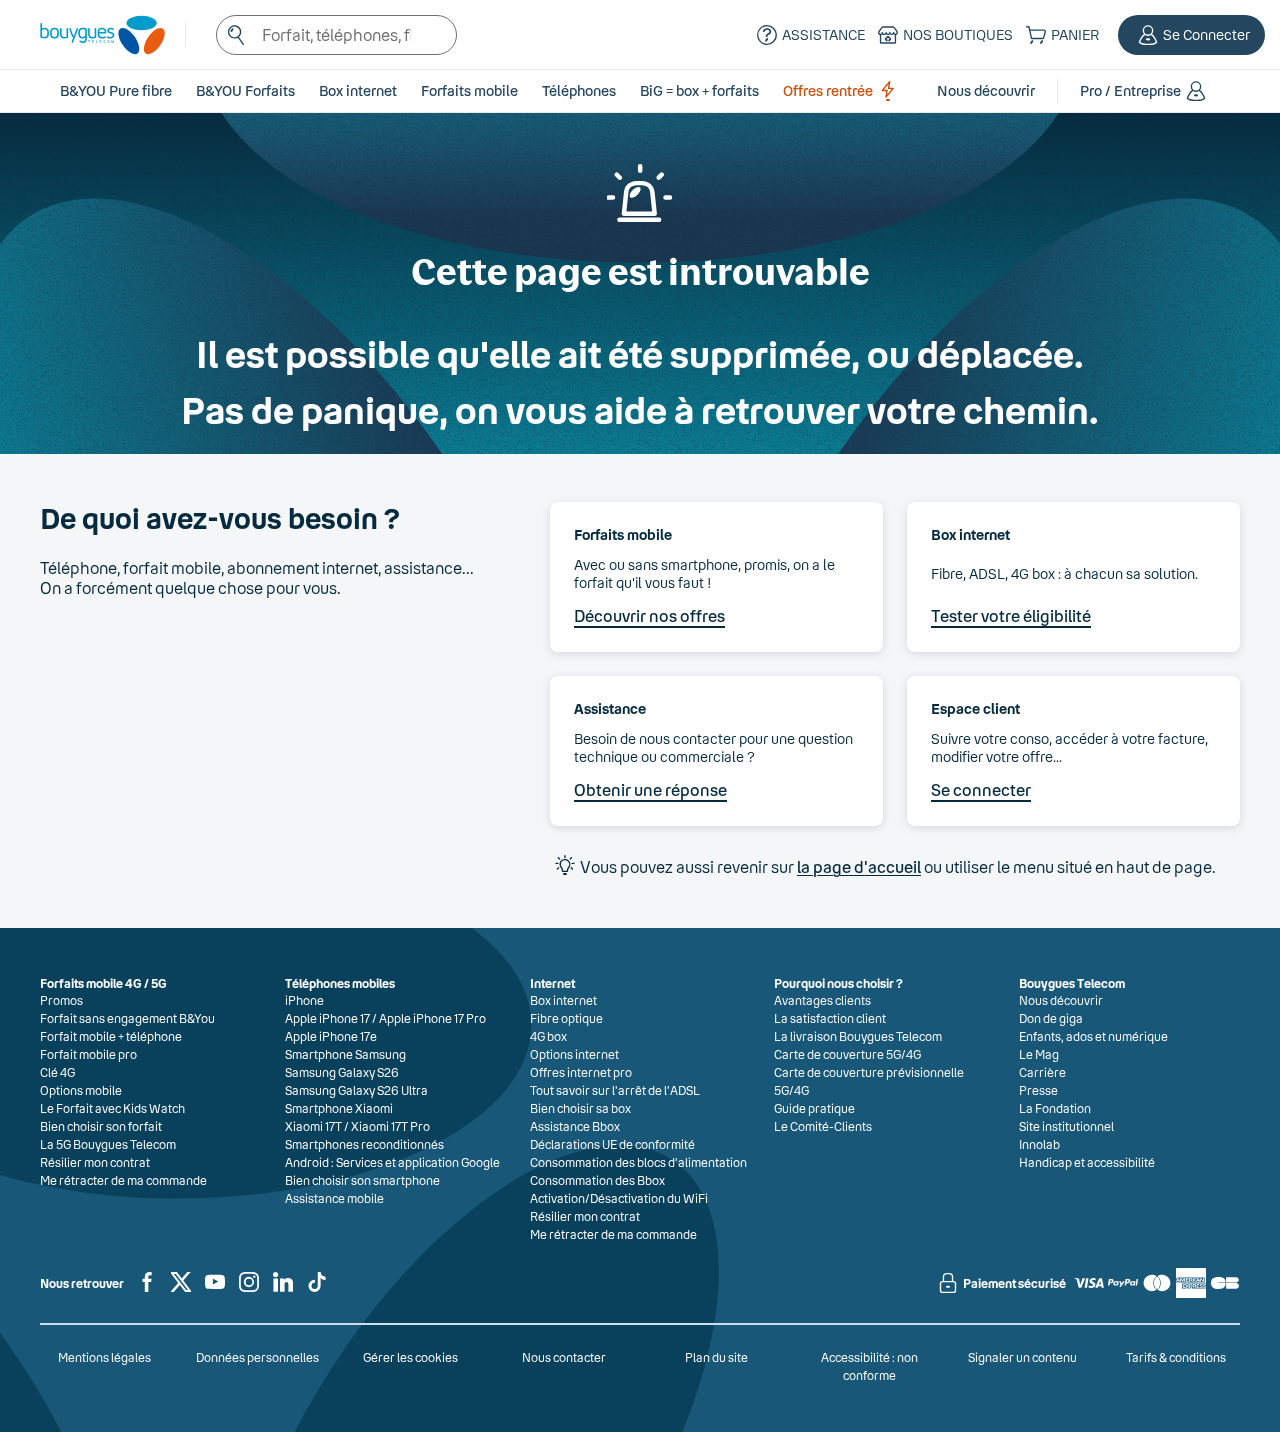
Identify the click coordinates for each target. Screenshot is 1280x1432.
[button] (1191, 35)
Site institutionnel (1066, 1126)
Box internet (563, 1000)
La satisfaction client (830, 1018)
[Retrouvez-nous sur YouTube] (215, 1290)
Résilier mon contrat (95, 1162)
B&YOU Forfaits (245, 90)
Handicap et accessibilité (1087, 1162)
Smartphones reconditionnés (364, 1144)
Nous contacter (564, 1357)
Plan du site (716, 1357)
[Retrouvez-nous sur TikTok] (317, 1290)
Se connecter (981, 789)
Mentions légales (104, 1357)
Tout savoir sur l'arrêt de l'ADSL (615, 1090)
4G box (548, 1036)
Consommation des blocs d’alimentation (638, 1162)
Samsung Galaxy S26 (342, 1072)
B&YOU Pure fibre (116, 90)
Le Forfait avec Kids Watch (112, 1108)
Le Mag (1039, 1054)
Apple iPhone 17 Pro (432, 1018)
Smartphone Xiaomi (339, 1108)
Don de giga (1051, 1018)
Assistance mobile (334, 1198)
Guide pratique (814, 1108)
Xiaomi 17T (313, 1126)
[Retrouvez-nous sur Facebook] (147, 1290)
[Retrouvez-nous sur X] (181, 1290)
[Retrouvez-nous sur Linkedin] (283, 1290)
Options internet (574, 1054)
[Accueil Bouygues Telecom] (92, 35)
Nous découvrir (1061, 1000)
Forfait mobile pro (88, 1054)
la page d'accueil (859, 866)
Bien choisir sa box (580, 1108)
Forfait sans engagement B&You (127, 1018)
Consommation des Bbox (597, 1180)
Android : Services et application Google (392, 1162)
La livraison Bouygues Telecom (858, 1036)
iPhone (304, 1000)
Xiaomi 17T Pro (390, 1126)
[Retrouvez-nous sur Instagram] (249, 1290)
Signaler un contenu (1022, 1357)
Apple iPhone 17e (331, 1036)
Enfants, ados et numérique (1093, 1036)
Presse (1038, 1090)
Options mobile (81, 1090)
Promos (61, 1000)
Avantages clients (822, 1000)
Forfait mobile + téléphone (111, 1036)
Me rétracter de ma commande (123, 1180)
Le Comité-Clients (823, 1126)
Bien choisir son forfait (101, 1126)
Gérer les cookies (410, 1357)
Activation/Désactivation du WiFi (619, 1198)
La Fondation (1055, 1108)
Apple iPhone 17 (327, 1018)
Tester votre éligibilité (1011, 615)
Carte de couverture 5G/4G (847, 1054)
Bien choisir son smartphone (362, 1180)
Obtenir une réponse (650, 789)
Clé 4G (57, 1072)
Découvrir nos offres (649, 615)
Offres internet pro (581, 1072)
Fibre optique (566, 1018)
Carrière (1042, 1072)
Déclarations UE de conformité (612, 1144)
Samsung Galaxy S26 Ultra (356, 1090)
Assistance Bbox (575, 1126)
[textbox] (336, 35)
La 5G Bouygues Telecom (108, 1144)
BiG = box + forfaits (699, 90)
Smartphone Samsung (345, 1054)
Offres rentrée (828, 90)
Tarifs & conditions (1176, 1357)
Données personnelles (257, 1357)
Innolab (1039, 1144)
